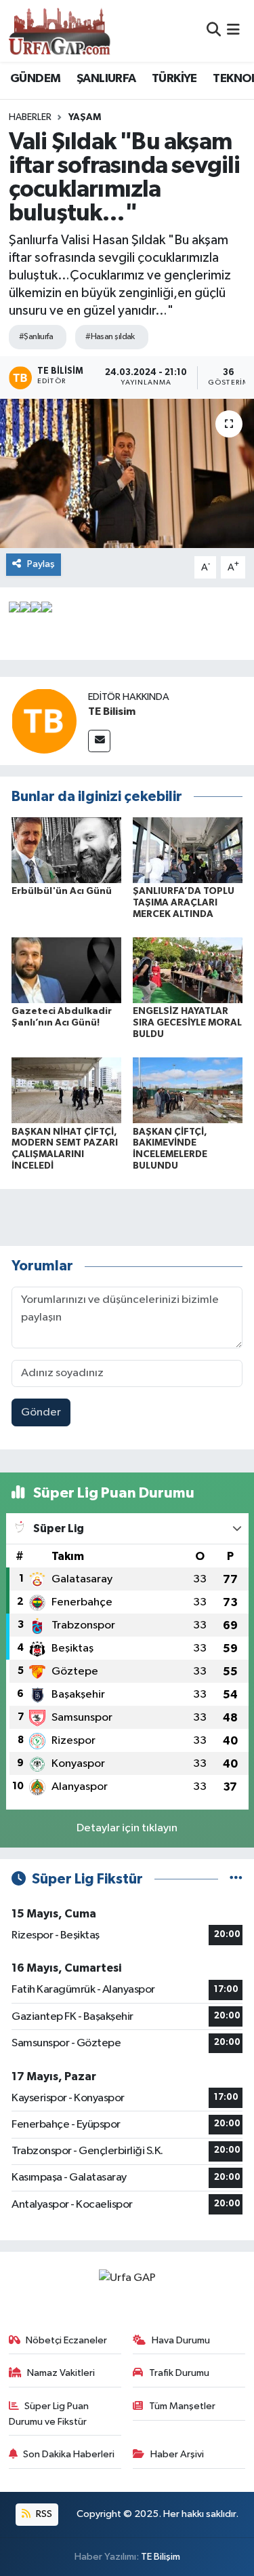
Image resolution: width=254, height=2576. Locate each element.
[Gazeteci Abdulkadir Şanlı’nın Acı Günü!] (66, 970)
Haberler (30, 117)
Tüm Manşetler (182, 2406)
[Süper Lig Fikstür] (236, 1879)
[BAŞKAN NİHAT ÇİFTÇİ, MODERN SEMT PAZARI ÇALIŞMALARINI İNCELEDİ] (66, 1090)
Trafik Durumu (179, 2373)
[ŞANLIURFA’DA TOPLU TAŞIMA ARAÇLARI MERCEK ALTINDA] (188, 850)
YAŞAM (85, 117)
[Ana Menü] (233, 31)
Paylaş (41, 564)
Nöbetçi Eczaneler (66, 2340)
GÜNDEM (35, 79)
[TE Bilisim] (44, 721)
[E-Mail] (99, 741)
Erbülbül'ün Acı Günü (62, 891)
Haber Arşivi (177, 2454)
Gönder (41, 1412)
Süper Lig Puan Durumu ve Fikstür (49, 2414)
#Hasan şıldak (110, 337)
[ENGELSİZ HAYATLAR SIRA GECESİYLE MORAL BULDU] (188, 970)
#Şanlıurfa (36, 337)
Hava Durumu (181, 2340)
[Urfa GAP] (60, 31)
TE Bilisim (112, 711)
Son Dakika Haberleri (69, 2454)
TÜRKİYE (174, 79)
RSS (43, 2514)
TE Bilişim (161, 2557)
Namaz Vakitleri (61, 2373)
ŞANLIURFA (106, 79)
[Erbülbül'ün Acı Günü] (66, 850)
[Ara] (214, 31)
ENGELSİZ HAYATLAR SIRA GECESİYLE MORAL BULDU (187, 1023)
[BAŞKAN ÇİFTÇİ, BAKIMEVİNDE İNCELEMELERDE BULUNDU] (188, 1090)
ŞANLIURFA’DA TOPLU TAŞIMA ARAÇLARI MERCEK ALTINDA (184, 903)
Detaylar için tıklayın (127, 1828)
